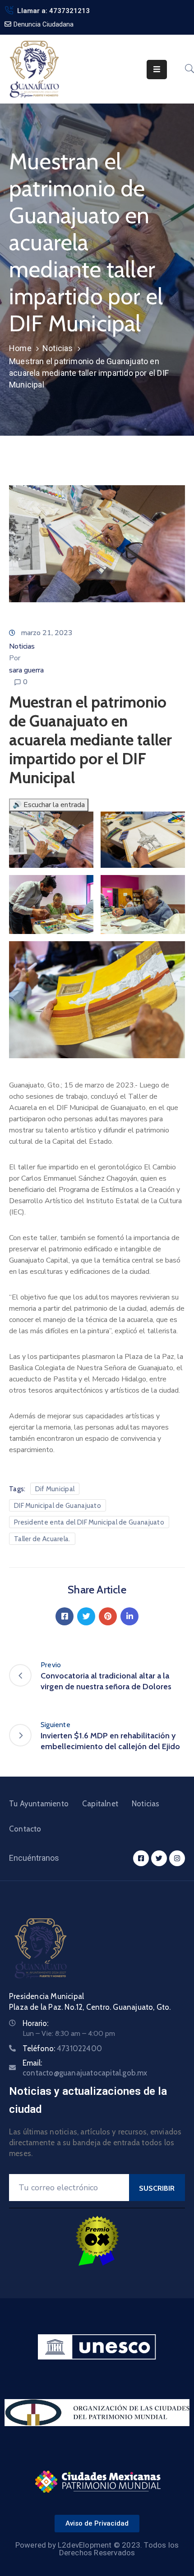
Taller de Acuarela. (42, 1539)
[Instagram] (177, 1858)
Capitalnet (100, 1804)
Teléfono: (62, 2048)
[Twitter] (86, 1616)
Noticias (58, 348)
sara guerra (26, 670)
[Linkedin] (129, 1616)
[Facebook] (65, 1616)
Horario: (35, 2023)
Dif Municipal (55, 1489)
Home (20, 348)
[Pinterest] (108, 1616)
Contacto (25, 1829)
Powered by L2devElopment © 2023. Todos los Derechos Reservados (97, 2549)
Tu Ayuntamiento (39, 1804)
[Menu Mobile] (157, 70)
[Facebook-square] (141, 1858)
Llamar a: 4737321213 (53, 11)
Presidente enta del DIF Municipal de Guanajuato (89, 1522)
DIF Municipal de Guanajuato (58, 1506)
